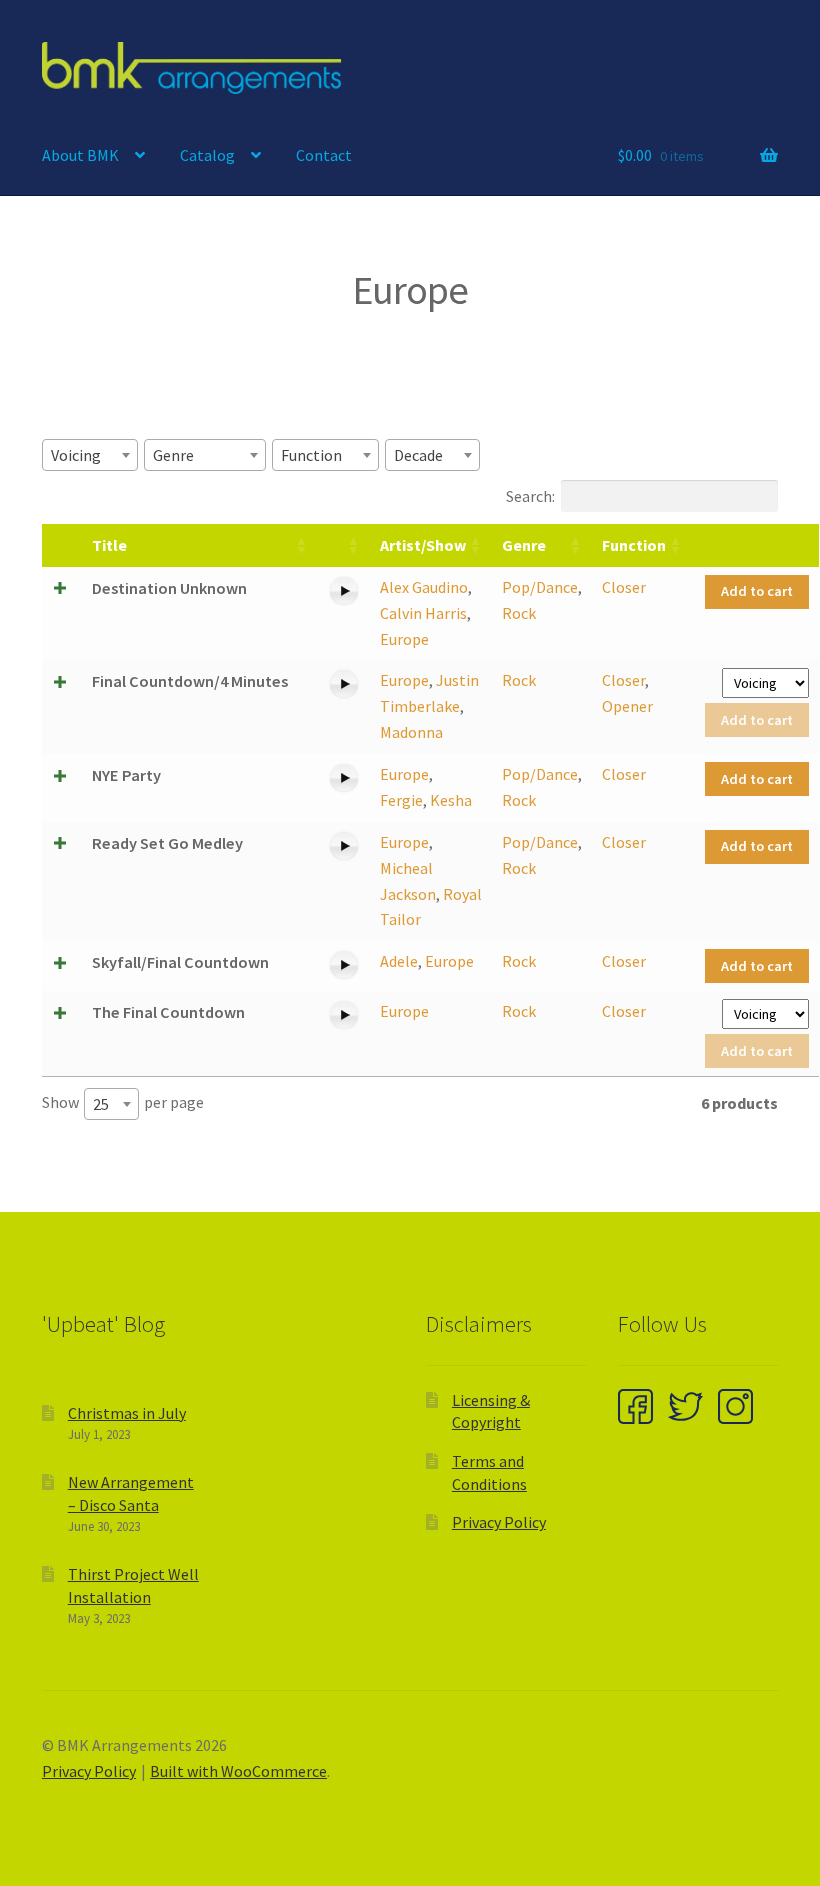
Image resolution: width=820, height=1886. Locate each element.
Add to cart (757, 591)
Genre (524, 545)
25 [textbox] (101, 1104)
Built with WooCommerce (238, 1771)
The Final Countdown (168, 1012)
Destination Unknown (169, 588)
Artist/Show (423, 545)
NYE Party (126, 775)
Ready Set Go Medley (167, 843)
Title (109, 545)
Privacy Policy (499, 1522)
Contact (324, 155)
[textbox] (82, 455)
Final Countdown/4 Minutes (190, 681)
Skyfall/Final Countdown (180, 962)
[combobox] (90, 455)
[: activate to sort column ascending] (344, 545)
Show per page (123, 1103)
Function (634, 545)
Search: (530, 496)
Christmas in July (127, 1413)
